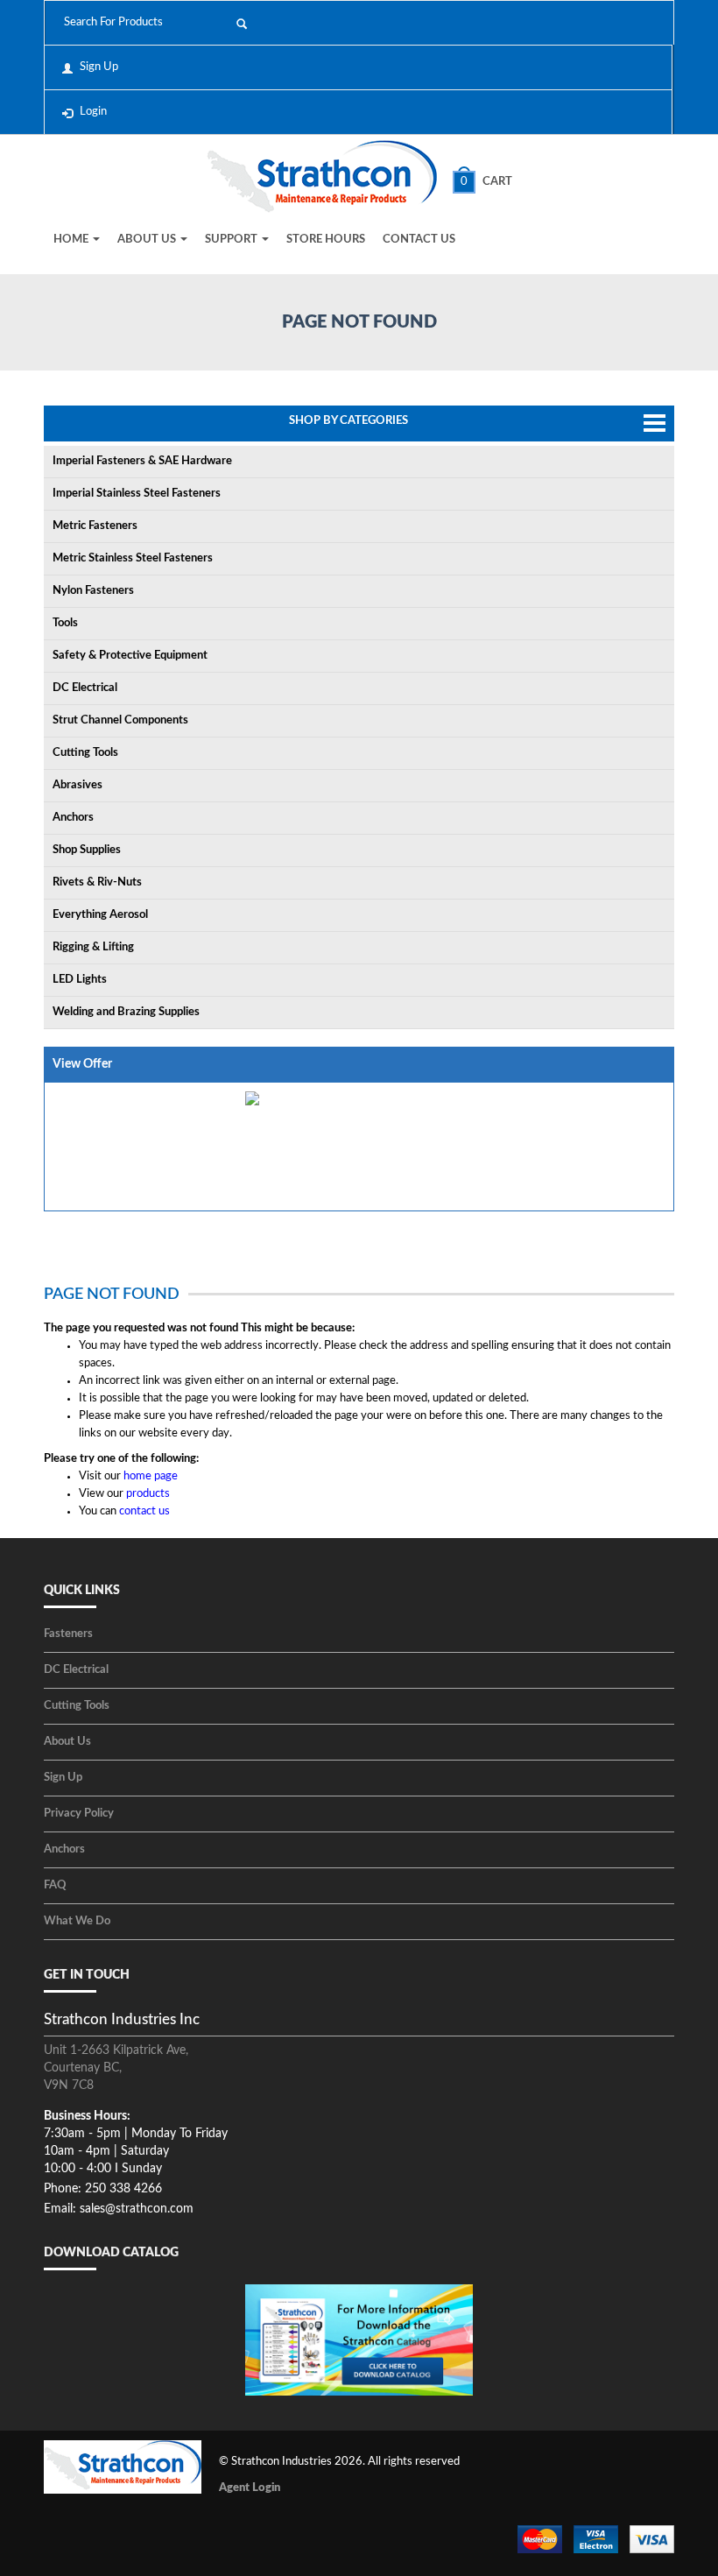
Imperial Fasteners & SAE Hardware (142, 461)
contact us (144, 1511)
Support (232, 240)
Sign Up (99, 67)
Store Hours (326, 240)
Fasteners (68, 1634)
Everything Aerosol (100, 915)
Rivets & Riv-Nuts (97, 882)
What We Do (77, 1921)
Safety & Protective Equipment (130, 656)
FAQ (55, 1885)
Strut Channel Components (120, 720)
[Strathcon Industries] (322, 179)
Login (93, 112)
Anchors (73, 818)
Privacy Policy (79, 1814)
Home (72, 240)
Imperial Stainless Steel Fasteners (137, 494)
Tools (65, 623)
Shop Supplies (87, 850)
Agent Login (250, 2488)
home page (151, 1476)
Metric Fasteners (95, 526)
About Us (148, 240)
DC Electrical (85, 688)
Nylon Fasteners (93, 591)
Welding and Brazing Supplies (126, 1012)
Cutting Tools (85, 753)
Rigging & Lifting (93, 947)
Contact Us (419, 240)
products (148, 1494)
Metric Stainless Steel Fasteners (133, 558)
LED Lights (80, 980)
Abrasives (77, 785)
